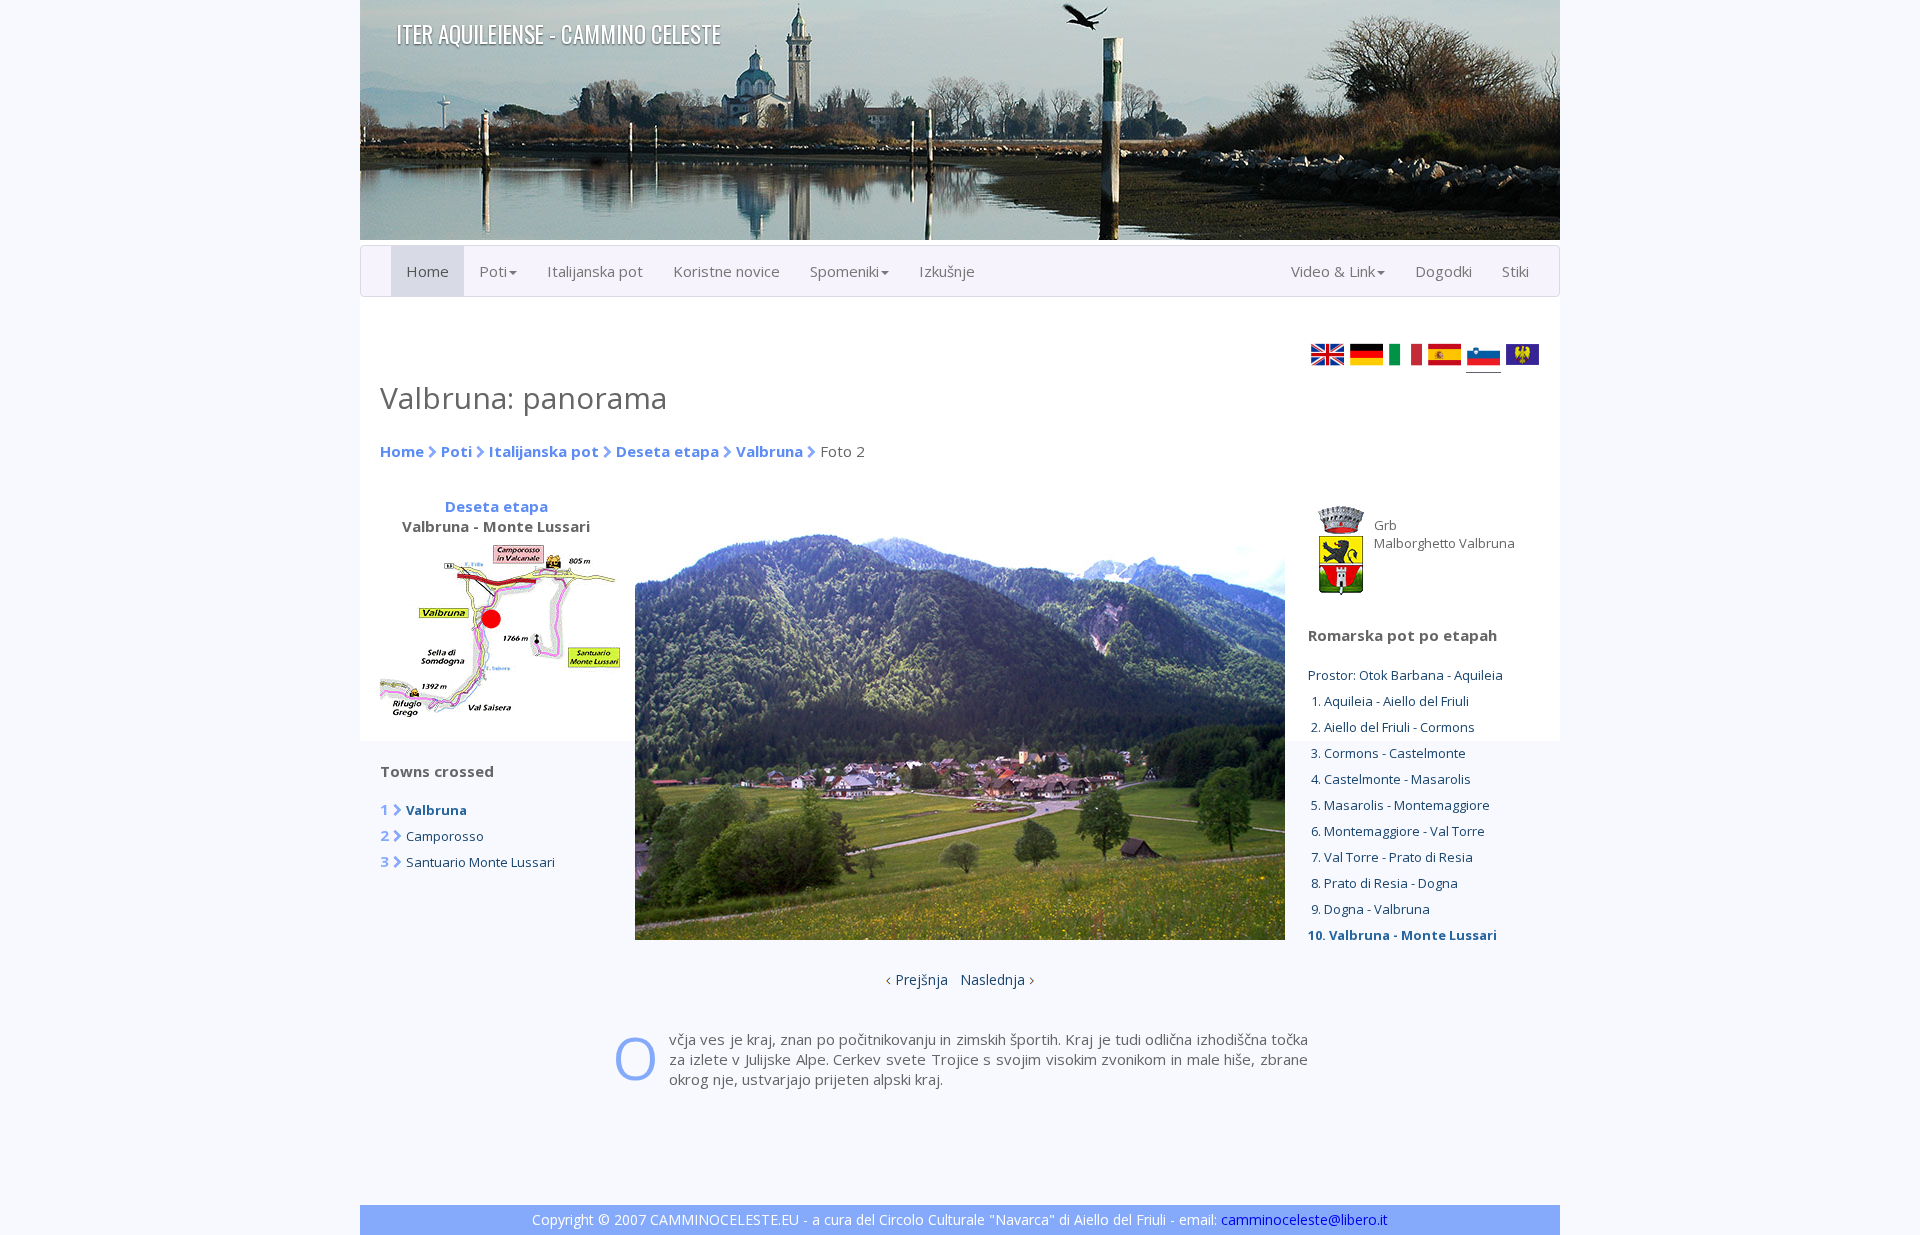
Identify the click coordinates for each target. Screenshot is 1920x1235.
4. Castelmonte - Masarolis (1389, 779)
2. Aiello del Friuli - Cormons (1391, 727)
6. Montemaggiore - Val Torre (1396, 831)
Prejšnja (921, 979)
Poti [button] (493, 271)
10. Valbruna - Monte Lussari (1402, 935)
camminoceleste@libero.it (1304, 1219)
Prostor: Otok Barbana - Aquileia (1405, 675)
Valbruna (769, 451)
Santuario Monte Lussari (480, 862)
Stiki (1515, 271)
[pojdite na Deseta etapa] (500, 711)
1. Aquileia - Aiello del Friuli (1388, 701)
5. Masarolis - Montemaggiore (1399, 805)
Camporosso (445, 836)
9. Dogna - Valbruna (1369, 909)
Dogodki (1443, 271)
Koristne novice (726, 271)
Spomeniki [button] (844, 271)
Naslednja (992, 979)
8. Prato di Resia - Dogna (1383, 883)
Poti (456, 451)
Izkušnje (947, 271)
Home (427, 271)
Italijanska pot (595, 271)
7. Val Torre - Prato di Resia (1390, 857)
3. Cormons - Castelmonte (1387, 753)
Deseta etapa (667, 451)
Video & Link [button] (1333, 271)
